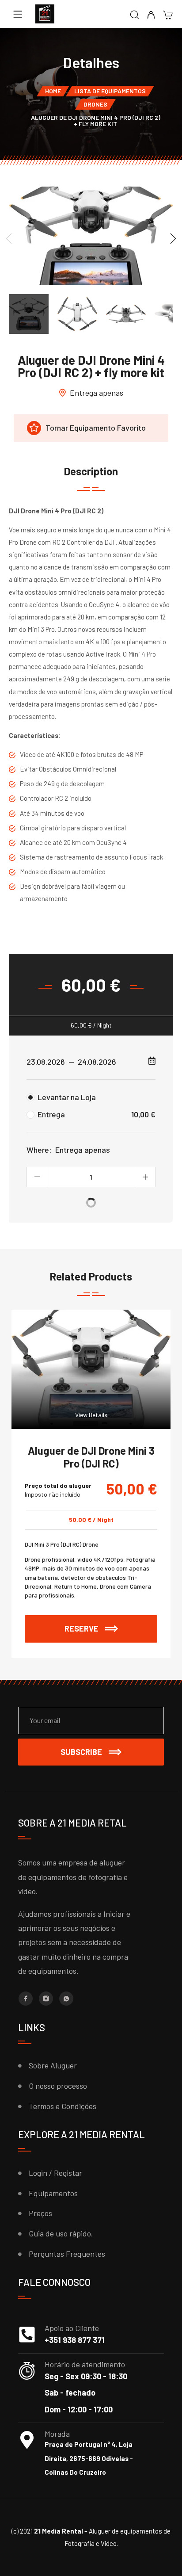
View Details (91, 1415)
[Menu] (18, 14)
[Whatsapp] (66, 1999)
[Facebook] (26, 1999)
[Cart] (168, 16)
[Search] (135, 15)
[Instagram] (46, 1999)
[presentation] (9, 238)
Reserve (111, 1624)
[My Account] (151, 15)
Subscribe (81, 1752)
